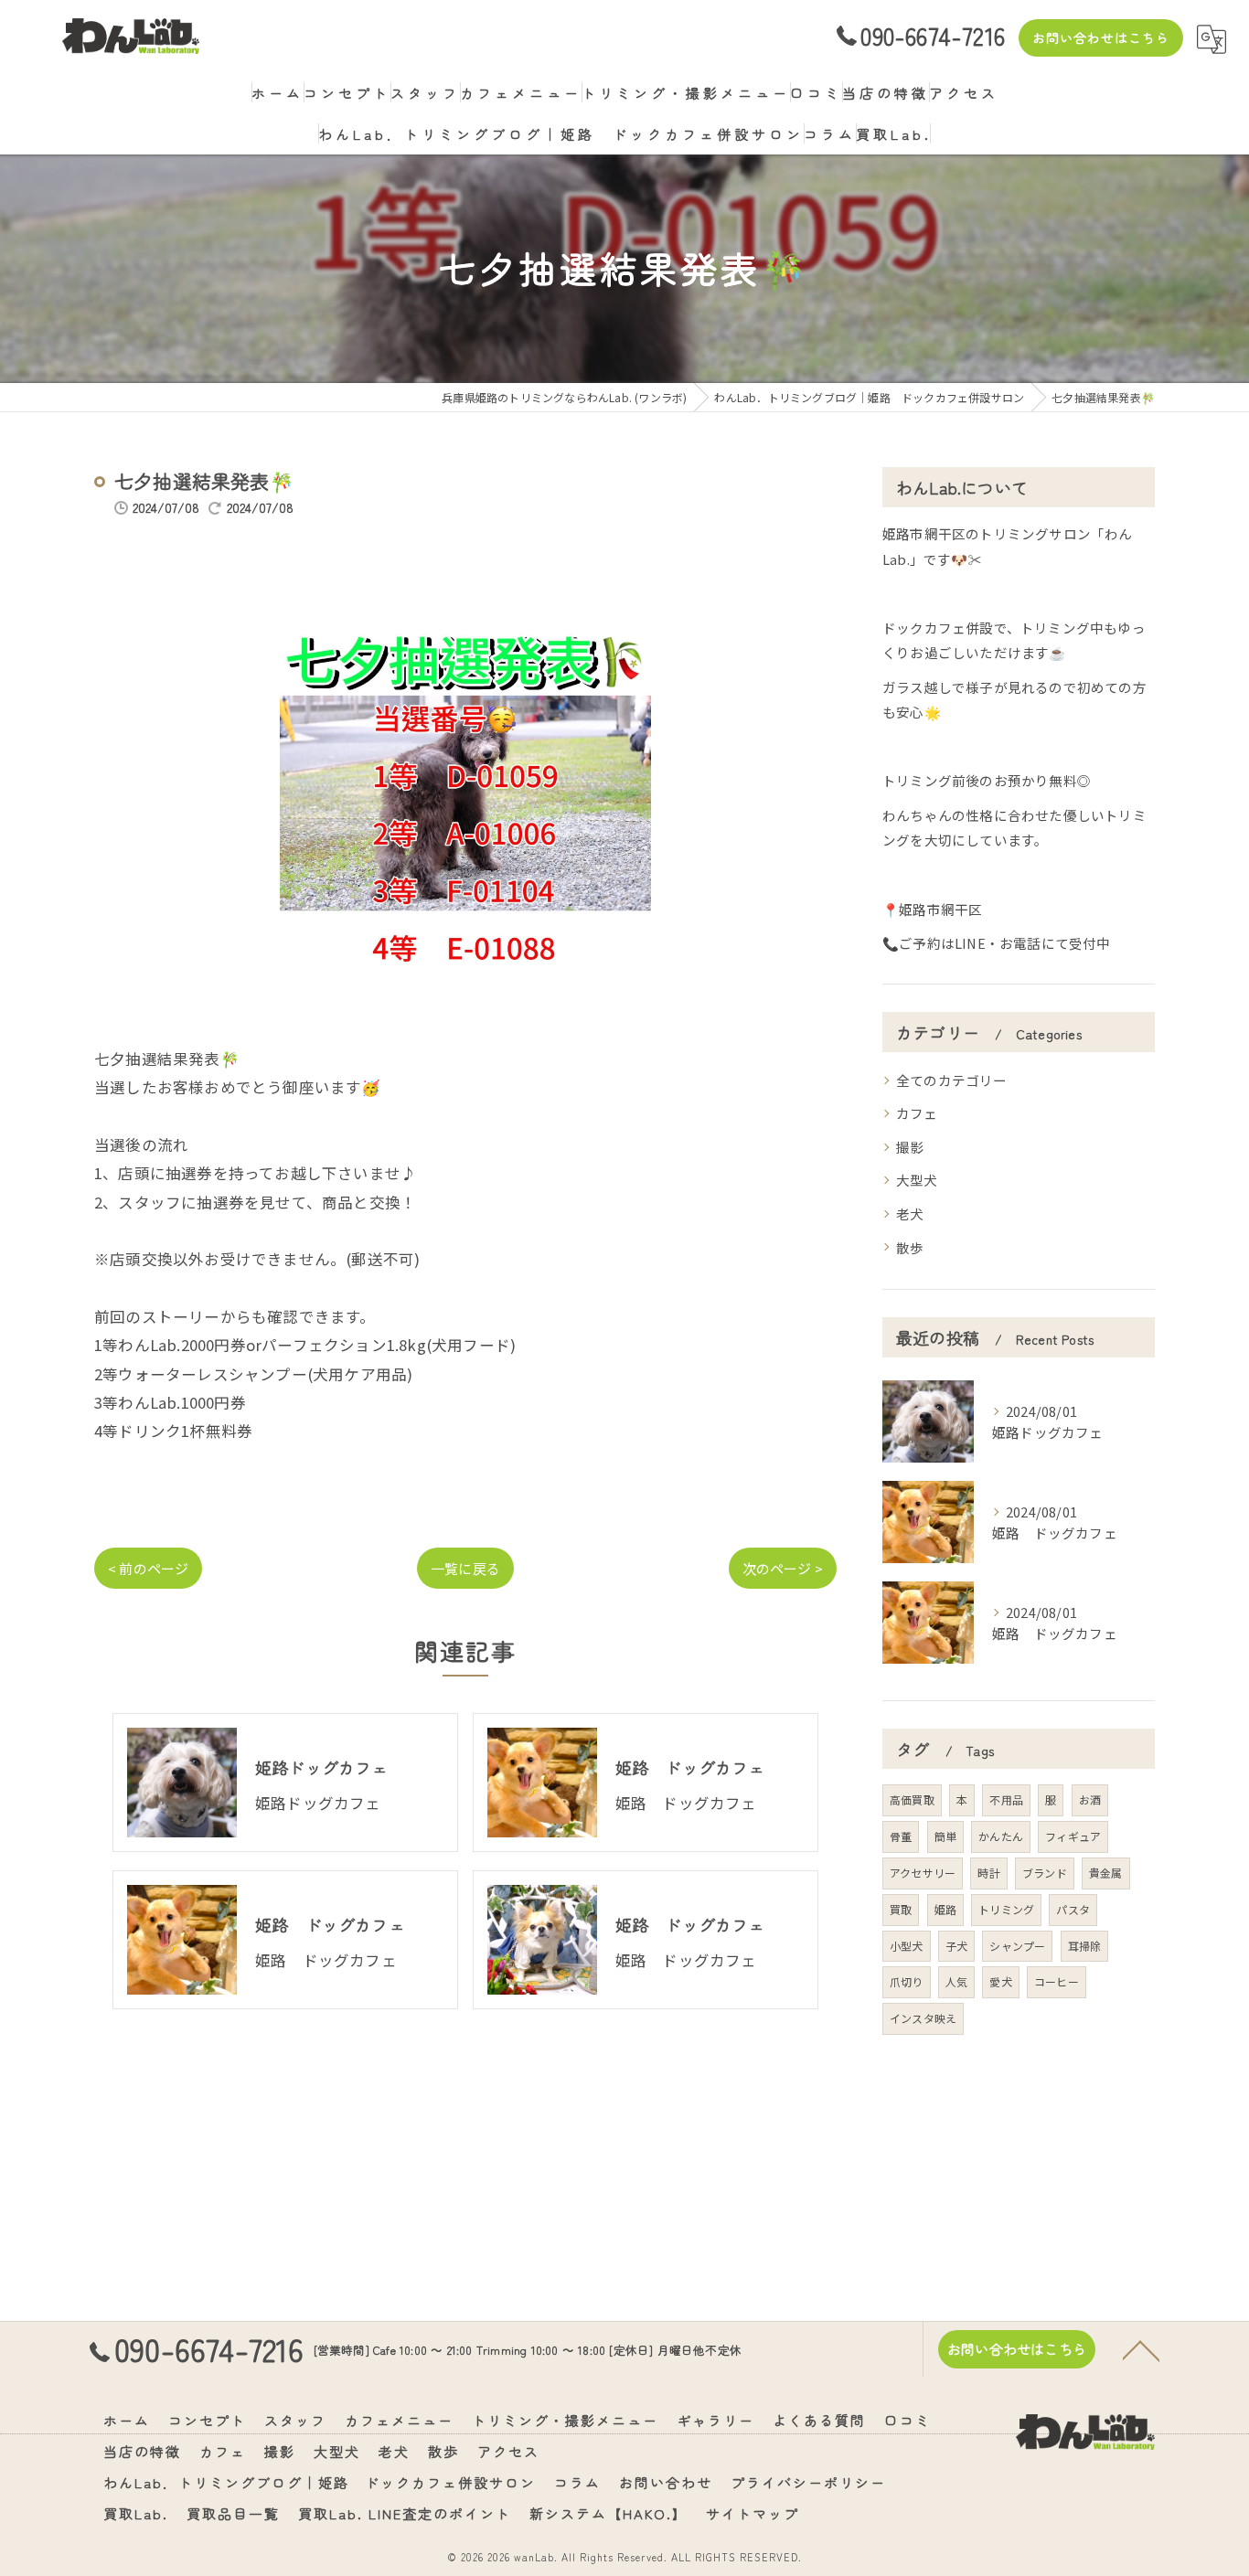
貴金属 (1106, 1873)
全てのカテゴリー (952, 1080)
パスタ (1073, 1909)
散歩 (910, 1247)
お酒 (1090, 1799)
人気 (956, 1981)
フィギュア (1073, 1836)
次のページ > (783, 1568)
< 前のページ (148, 1568)
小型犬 (907, 1946)
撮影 (910, 1147)
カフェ (917, 1113)
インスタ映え (923, 2018)
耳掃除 (1085, 1946)
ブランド (1045, 1873)
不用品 (1006, 1799)
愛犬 (1000, 1981)
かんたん (1001, 1836)
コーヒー (1057, 1981)
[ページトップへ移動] (1141, 2349)
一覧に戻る (465, 1568)
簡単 (945, 1836)
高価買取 (912, 1799)
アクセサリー (923, 1873)
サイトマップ (753, 2513)
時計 (988, 1873)
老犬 (910, 1213)
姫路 (945, 1909)
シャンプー (1017, 1946)
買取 (901, 1909)
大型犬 (917, 1180)
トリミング (1006, 1909)
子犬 (956, 1946)
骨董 (901, 1836)
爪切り (907, 1981)
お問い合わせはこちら (1101, 37)
